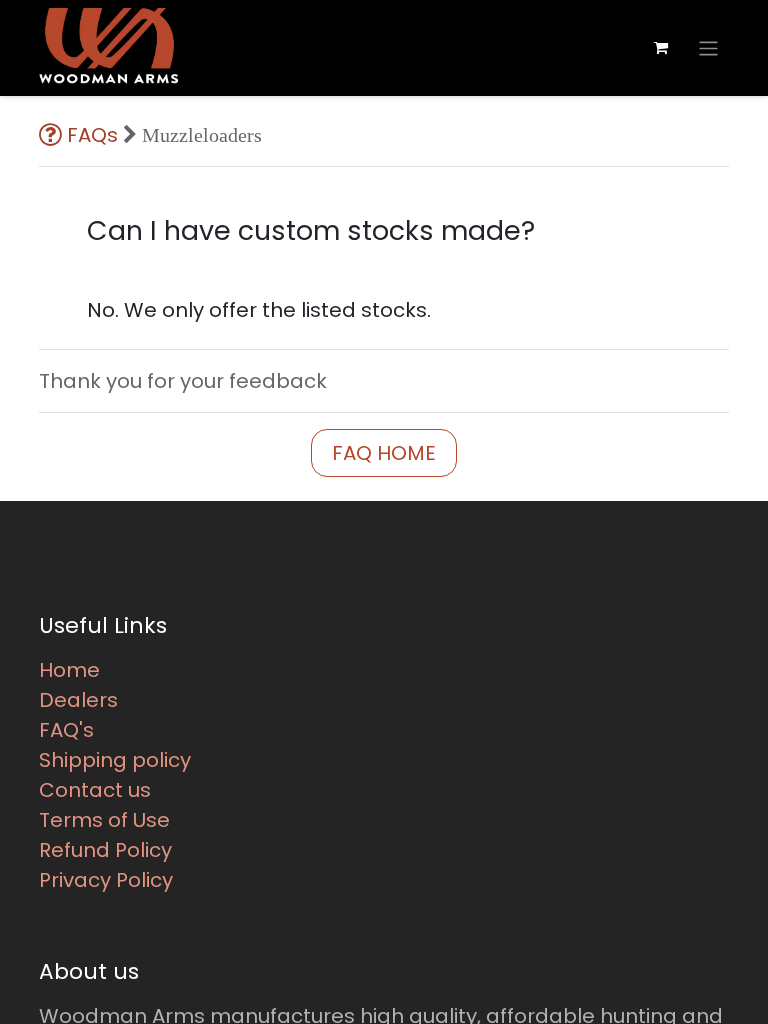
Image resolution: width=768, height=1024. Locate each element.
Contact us (95, 790)
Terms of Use (104, 820)
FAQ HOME (384, 453)
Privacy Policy (106, 880)
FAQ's (66, 730)
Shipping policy (115, 760)
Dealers (78, 700)
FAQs (92, 135)
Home (69, 670)
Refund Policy (105, 850)
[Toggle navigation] (708, 47)
